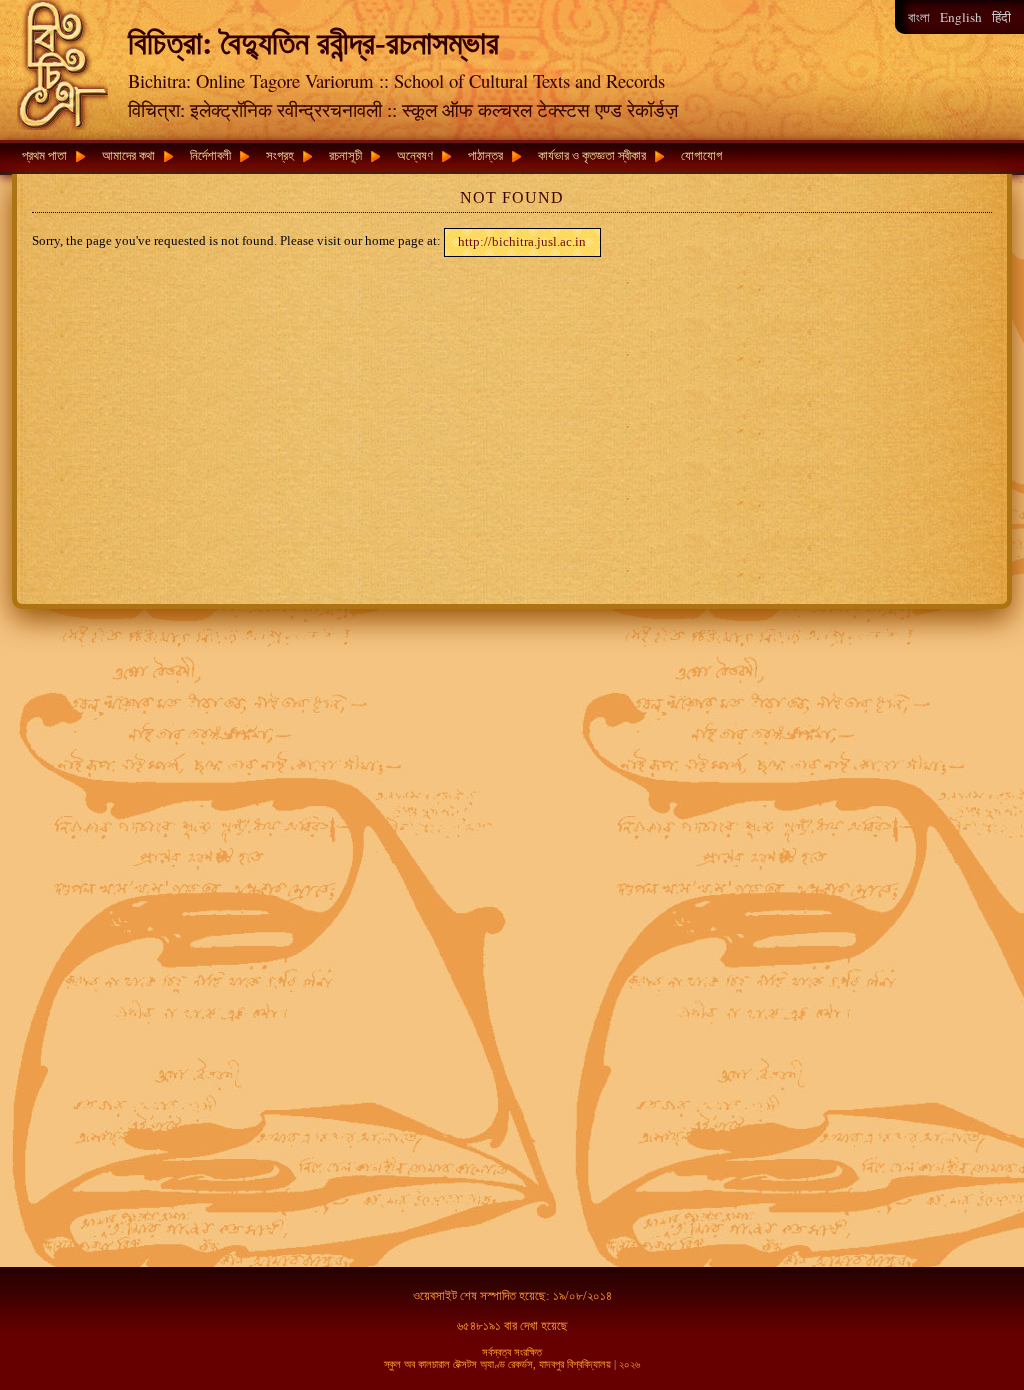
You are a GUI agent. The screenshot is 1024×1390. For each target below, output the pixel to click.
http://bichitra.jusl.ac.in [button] (522, 241)
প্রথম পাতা (44, 155)
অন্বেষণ (415, 155)
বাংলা (919, 17)
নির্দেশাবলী (210, 155)
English (961, 17)
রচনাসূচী (345, 155)
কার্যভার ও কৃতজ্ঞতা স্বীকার (592, 155)
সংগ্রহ (280, 155)
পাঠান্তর (485, 155)
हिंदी (1001, 17)
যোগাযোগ (701, 155)
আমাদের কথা (128, 155)
